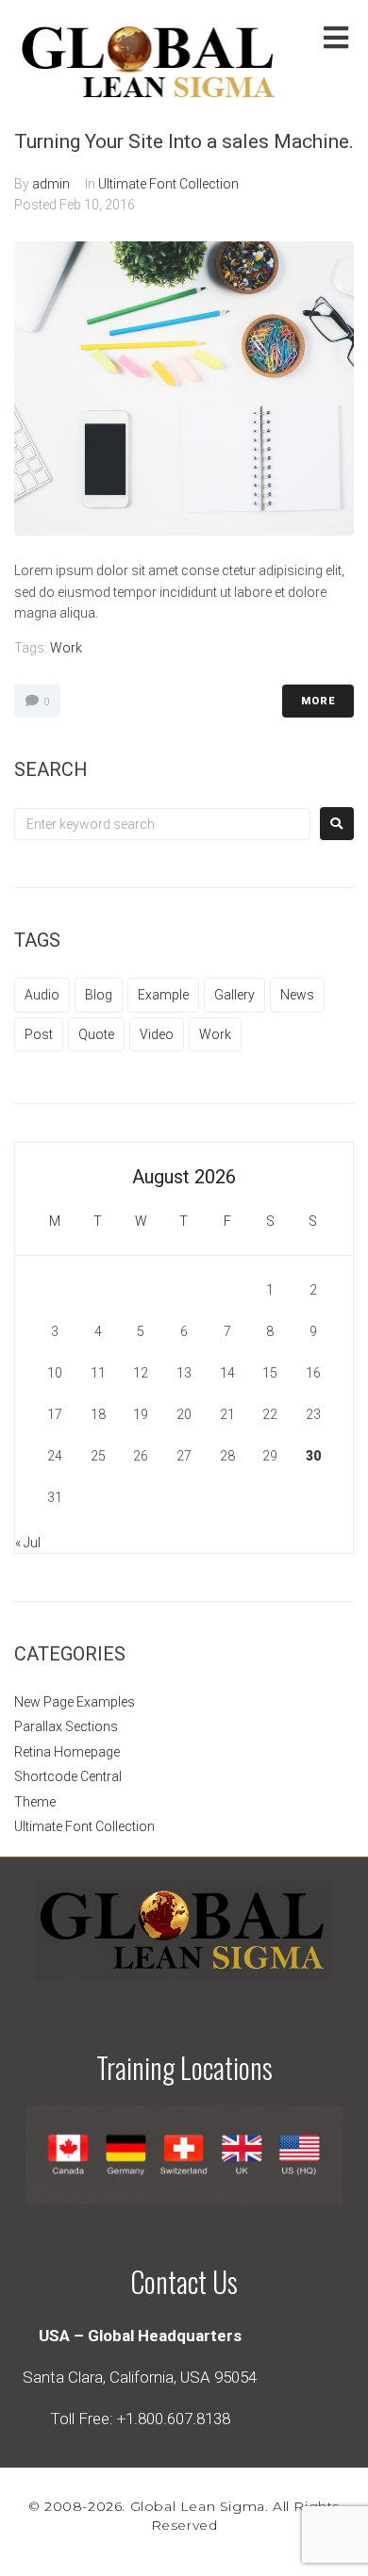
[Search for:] (162, 824)
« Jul (28, 1543)
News (297, 995)
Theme (35, 1802)
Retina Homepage (67, 1752)
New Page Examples (75, 1702)
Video (157, 1034)
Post (39, 1034)
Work (66, 648)
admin (51, 184)
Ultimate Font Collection (168, 184)
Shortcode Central (68, 1776)
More (318, 701)
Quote (96, 1034)
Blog (99, 995)
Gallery (234, 995)
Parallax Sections (66, 1726)
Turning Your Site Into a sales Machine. (184, 141)
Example (163, 995)
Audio (42, 995)
